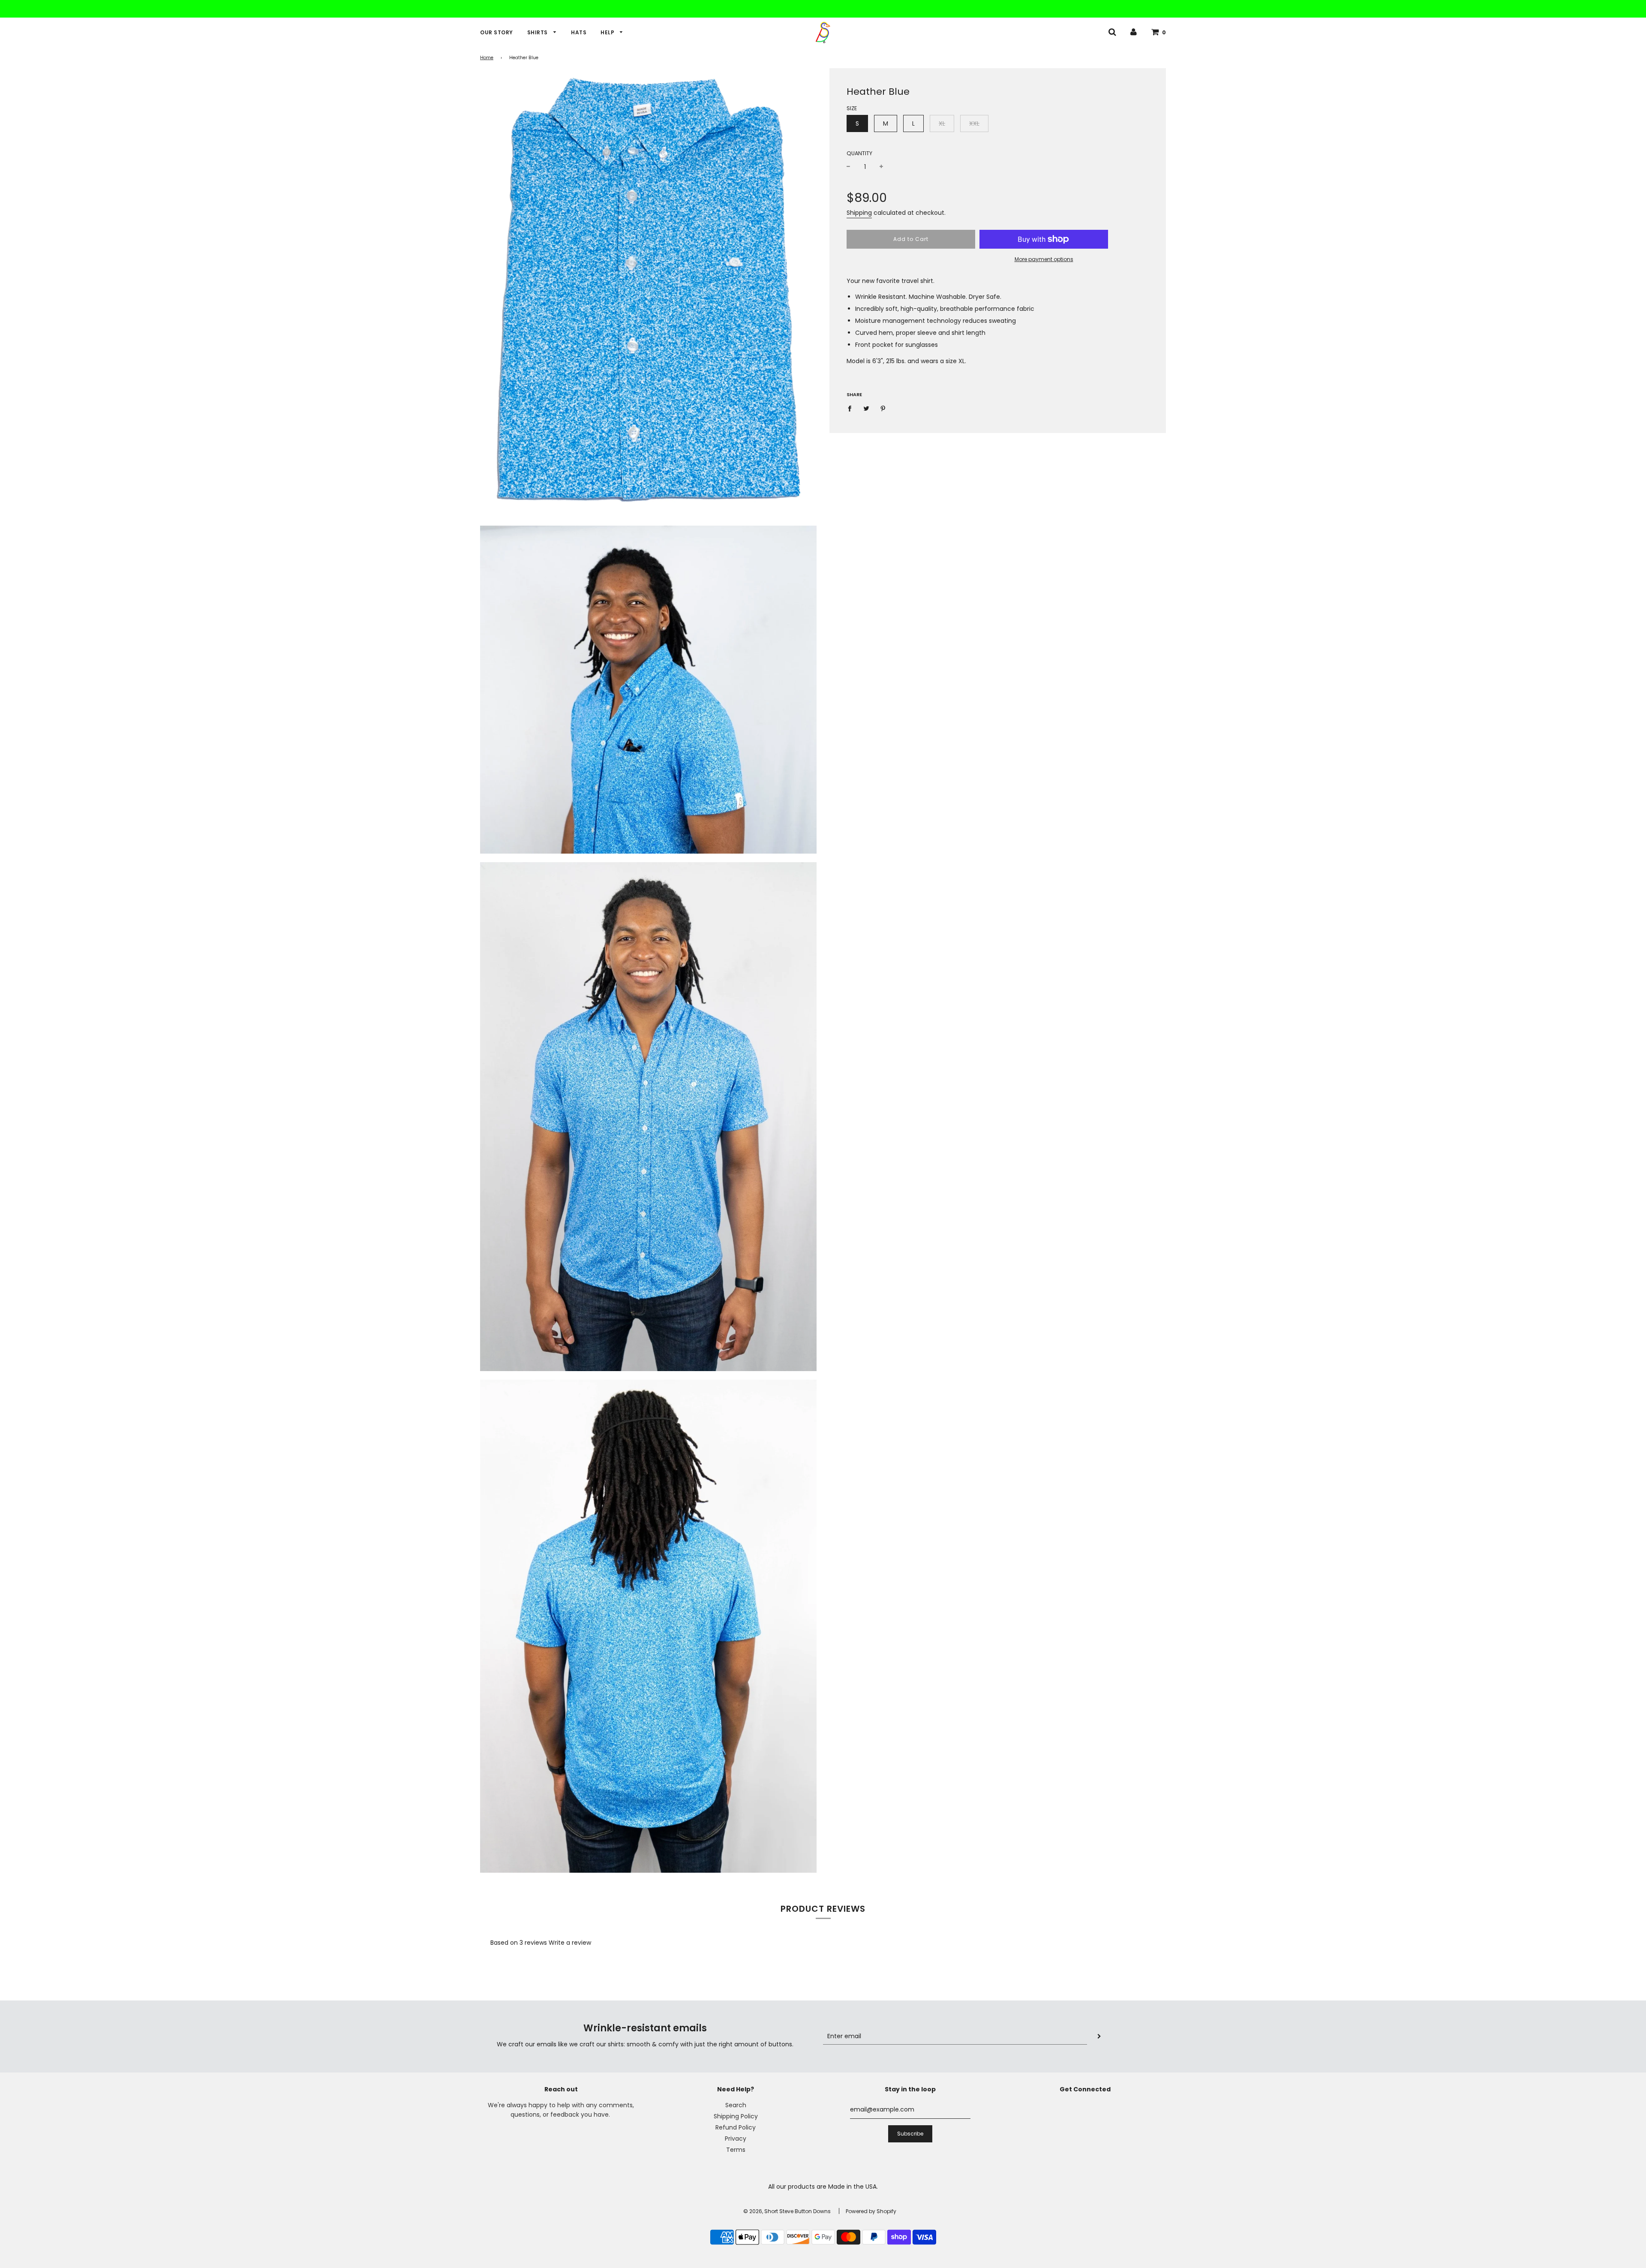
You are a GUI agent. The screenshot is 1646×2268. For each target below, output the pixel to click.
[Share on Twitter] (867, 408)
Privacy (736, 2139)
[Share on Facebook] (852, 408)
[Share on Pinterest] (883, 408)
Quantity (859, 153)
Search (736, 2105)
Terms (736, 2150)
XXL (974, 123)
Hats (579, 32)
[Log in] (1134, 32)
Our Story (497, 32)
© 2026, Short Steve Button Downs (787, 2211)
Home (487, 58)
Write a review (570, 1943)
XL (942, 123)
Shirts (538, 32)
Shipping (859, 213)
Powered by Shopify (871, 2211)
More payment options (1044, 259)
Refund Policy (736, 2127)
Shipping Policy (736, 2116)
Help (608, 32)
